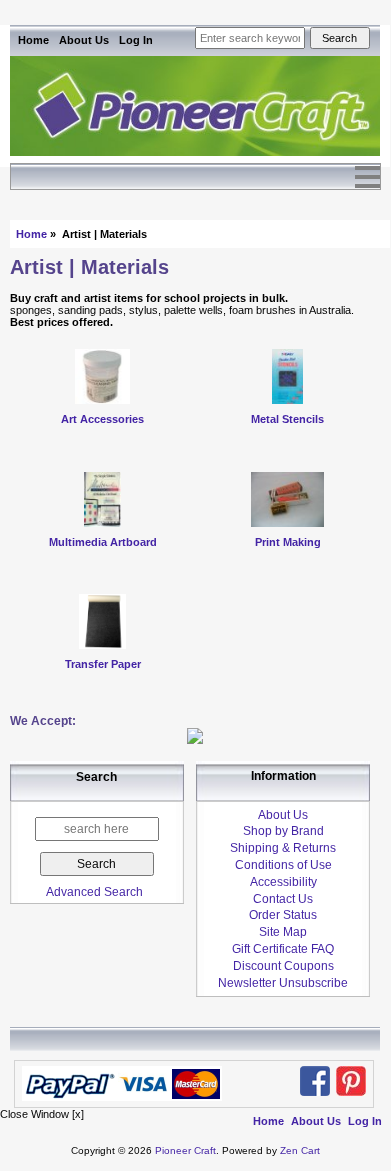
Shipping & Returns (283, 848)
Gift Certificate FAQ (283, 949)
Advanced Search (94, 892)
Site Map (283, 932)
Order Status (283, 915)
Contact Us (283, 899)
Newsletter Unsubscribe (283, 983)
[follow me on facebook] (315, 1081)
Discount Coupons (283, 966)
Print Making (288, 542)
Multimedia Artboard (103, 542)
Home (33, 40)
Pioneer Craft (185, 1150)
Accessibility (283, 882)
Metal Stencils (287, 419)
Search (96, 778)
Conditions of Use (283, 865)
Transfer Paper (103, 664)
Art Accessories (102, 419)
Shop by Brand (283, 831)
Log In (136, 40)
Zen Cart (300, 1150)
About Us (84, 40)
